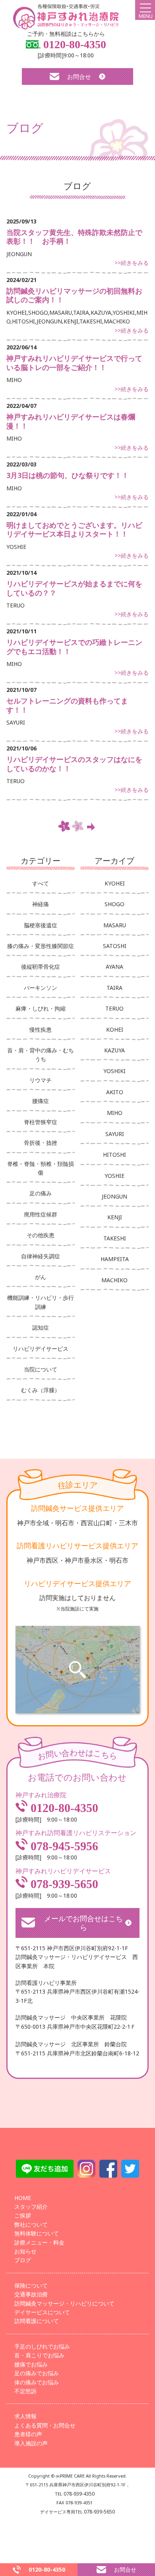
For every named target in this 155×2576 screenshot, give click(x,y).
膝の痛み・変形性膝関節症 (41, 946)
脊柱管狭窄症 (41, 1122)
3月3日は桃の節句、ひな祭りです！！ (68, 475)
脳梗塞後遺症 (41, 925)
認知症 (41, 1327)
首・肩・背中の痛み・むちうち (41, 1055)
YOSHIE (114, 1176)
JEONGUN (114, 1196)
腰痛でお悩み (31, 2364)
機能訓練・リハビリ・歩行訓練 (41, 1302)
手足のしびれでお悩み (42, 2346)
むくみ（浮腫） (41, 1390)
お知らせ (25, 2251)
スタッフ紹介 (31, 2207)
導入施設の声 (31, 2443)
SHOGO (114, 904)
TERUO (114, 1008)
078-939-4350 (79, 2494)
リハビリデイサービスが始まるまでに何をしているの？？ (74, 588)
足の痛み (41, 1193)
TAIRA (114, 988)
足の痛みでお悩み (37, 2373)
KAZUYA (114, 1050)
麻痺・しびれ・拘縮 (41, 1008)
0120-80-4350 (73, 44)
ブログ (23, 2260)
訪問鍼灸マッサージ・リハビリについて (64, 2303)
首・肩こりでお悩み (39, 2355)
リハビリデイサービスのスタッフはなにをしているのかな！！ (74, 764)
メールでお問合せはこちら (83, 1923)
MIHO (115, 1113)
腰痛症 (41, 1101)
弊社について (31, 2224)
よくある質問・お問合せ (45, 2425)
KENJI (115, 1217)
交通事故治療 (31, 2294)
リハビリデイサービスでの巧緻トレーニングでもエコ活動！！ (74, 647)
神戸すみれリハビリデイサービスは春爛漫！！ (71, 421)
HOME (23, 2198)
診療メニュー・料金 (39, 2242)
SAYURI (115, 1134)
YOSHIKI (114, 1071)
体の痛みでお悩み (37, 2382)
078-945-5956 (63, 1846)
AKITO (115, 1092)
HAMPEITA (115, 1259)
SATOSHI (115, 946)
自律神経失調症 (41, 1256)
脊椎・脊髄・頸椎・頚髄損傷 (41, 1168)
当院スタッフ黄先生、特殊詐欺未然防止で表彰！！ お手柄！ (74, 237)
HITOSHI (114, 1155)
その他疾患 (41, 1235)
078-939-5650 (63, 1884)
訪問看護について (37, 2321)
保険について (31, 2285)
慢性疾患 (41, 1029)
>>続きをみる (132, 263)
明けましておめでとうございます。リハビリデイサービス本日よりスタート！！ (74, 530)
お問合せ (79, 76)
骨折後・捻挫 (41, 1143)
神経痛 (41, 904)
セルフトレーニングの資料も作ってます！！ (67, 705)
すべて (41, 883)
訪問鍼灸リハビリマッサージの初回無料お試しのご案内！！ (74, 295)
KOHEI (115, 1029)
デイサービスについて (42, 2312)
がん (41, 1277)
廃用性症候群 (41, 1214)
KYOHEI (115, 883)
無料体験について (37, 2233)
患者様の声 (28, 2434)
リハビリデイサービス (41, 1349)
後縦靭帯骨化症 (41, 967)
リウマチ (41, 1080)
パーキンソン (41, 988)
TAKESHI (115, 1238)
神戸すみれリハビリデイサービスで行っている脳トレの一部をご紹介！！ (74, 363)
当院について (41, 1369)
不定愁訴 (25, 2391)
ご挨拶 (23, 2215)
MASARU (115, 925)
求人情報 (25, 2416)
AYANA (114, 967)
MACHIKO (114, 1280)
